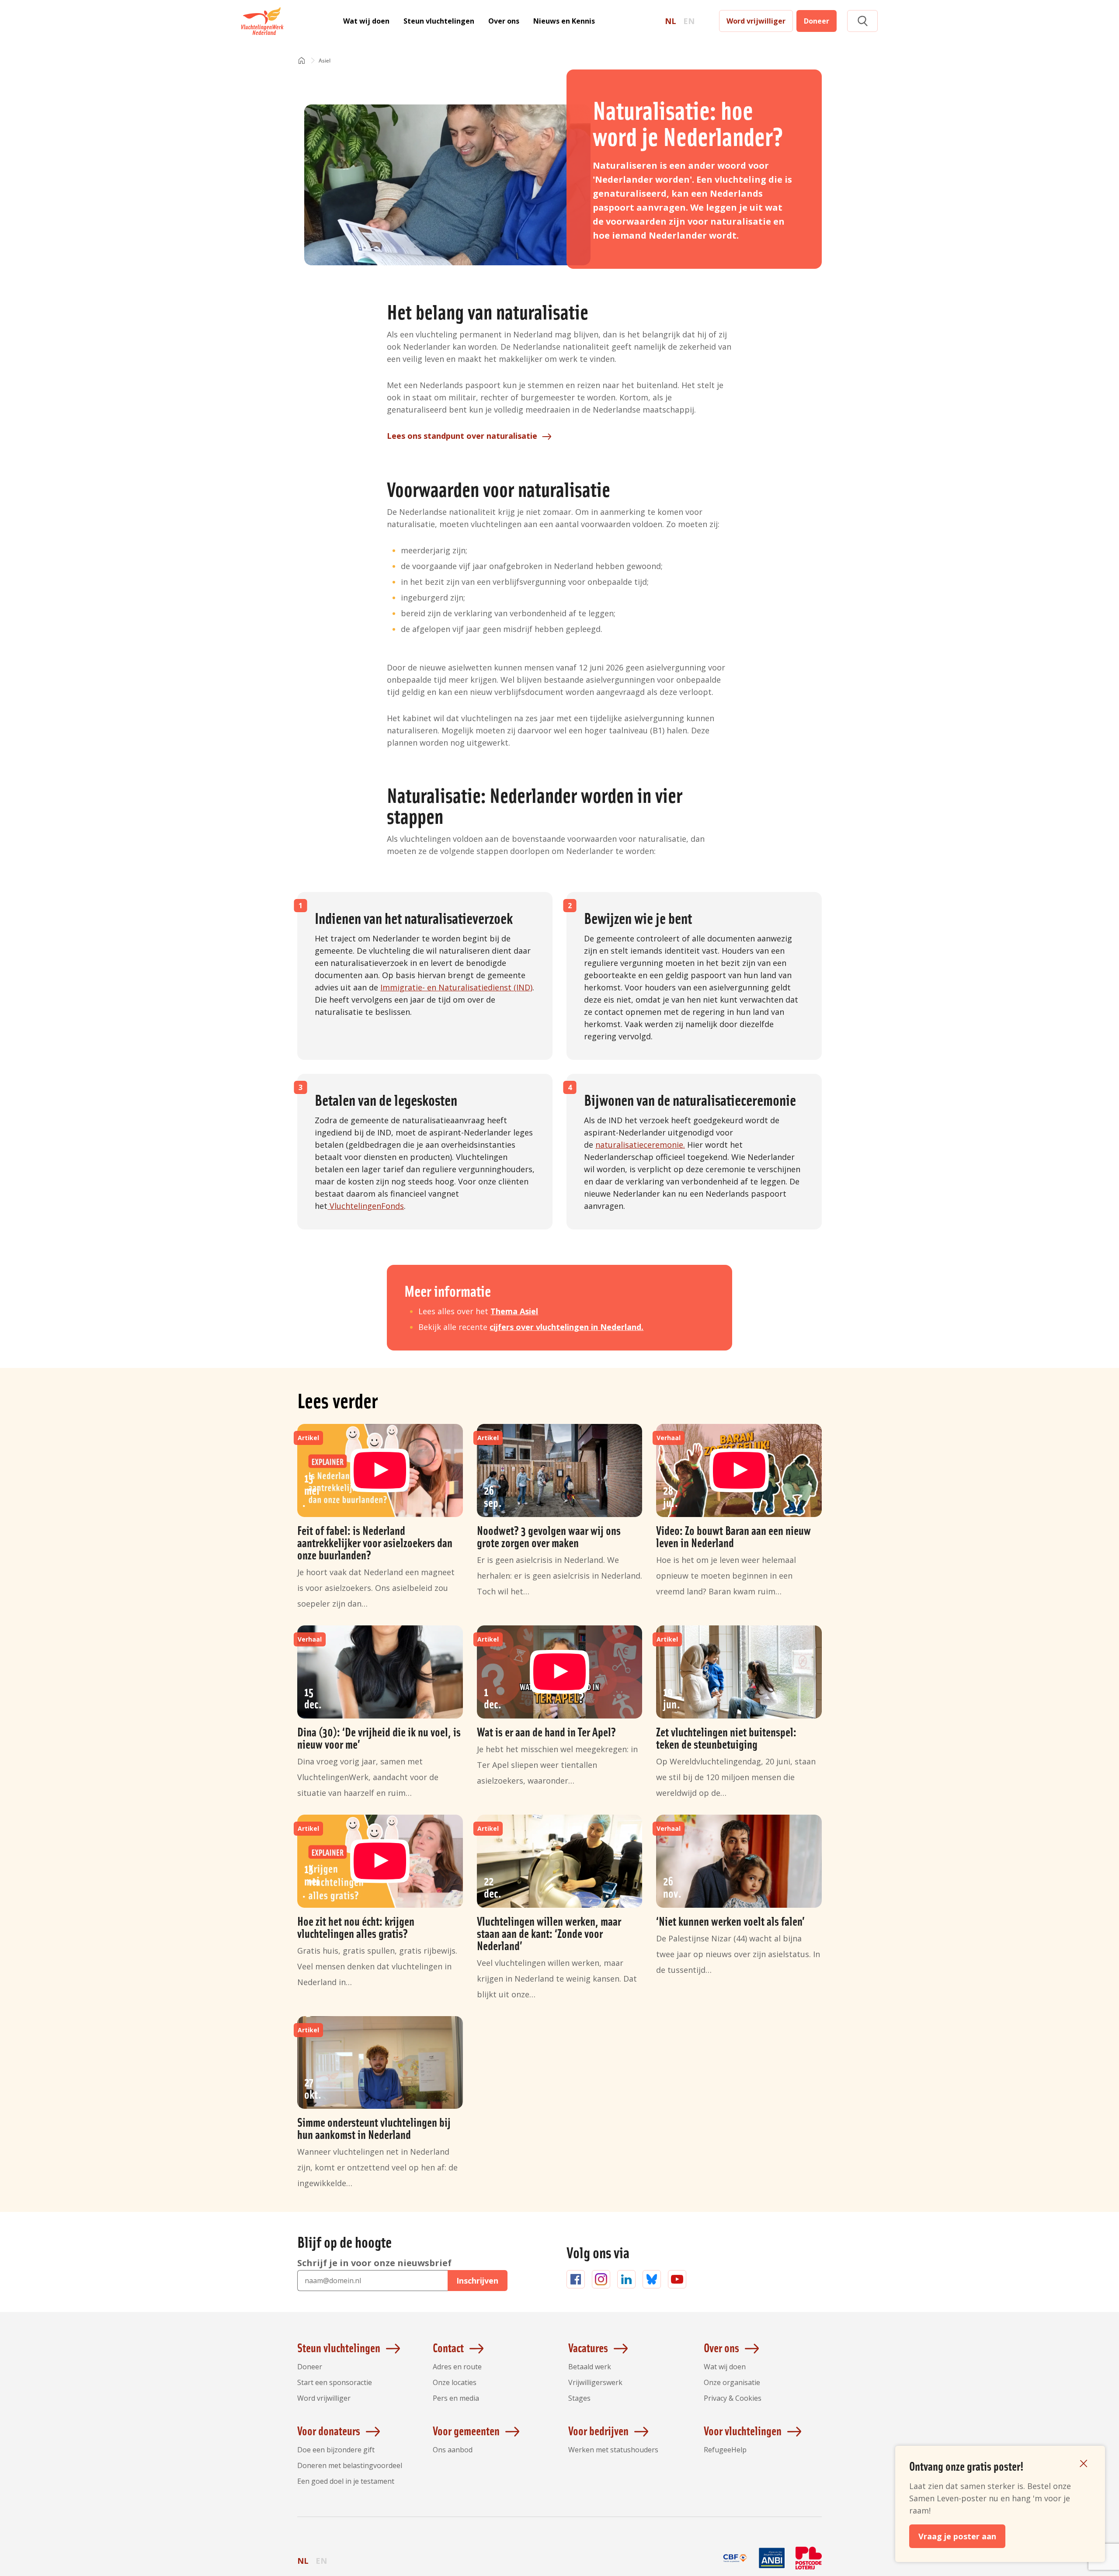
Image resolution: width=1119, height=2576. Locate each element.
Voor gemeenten (466, 2430)
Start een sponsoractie (335, 2382)
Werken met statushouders (613, 2450)
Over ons (504, 21)
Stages (579, 2398)
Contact (448, 2347)
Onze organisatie (732, 2382)
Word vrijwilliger (756, 21)
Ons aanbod (453, 2450)
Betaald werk (590, 2367)
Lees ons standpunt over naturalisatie (462, 436)
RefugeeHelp (725, 2450)
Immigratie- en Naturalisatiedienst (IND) (456, 987)
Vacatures (588, 2347)
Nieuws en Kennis (564, 21)
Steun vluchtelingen (439, 21)
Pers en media (456, 2398)
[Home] (302, 61)
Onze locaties (455, 2382)
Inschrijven (477, 2281)
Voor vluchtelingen (743, 2430)
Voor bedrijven (598, 2430)
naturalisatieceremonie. (640, 1145)
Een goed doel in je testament (346, 2481)
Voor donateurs (329, 2430)
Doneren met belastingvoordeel (350, 2465)
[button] (862, 21)
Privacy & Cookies (733, 2398)
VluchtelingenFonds (366, 1206)
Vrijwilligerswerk (595, 2382)
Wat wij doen (366, 21)
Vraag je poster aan (957, 2536)
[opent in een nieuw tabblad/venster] (735, 2568)
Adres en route (457, 2367)
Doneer (817, 21)
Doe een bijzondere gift (336, 2450)
